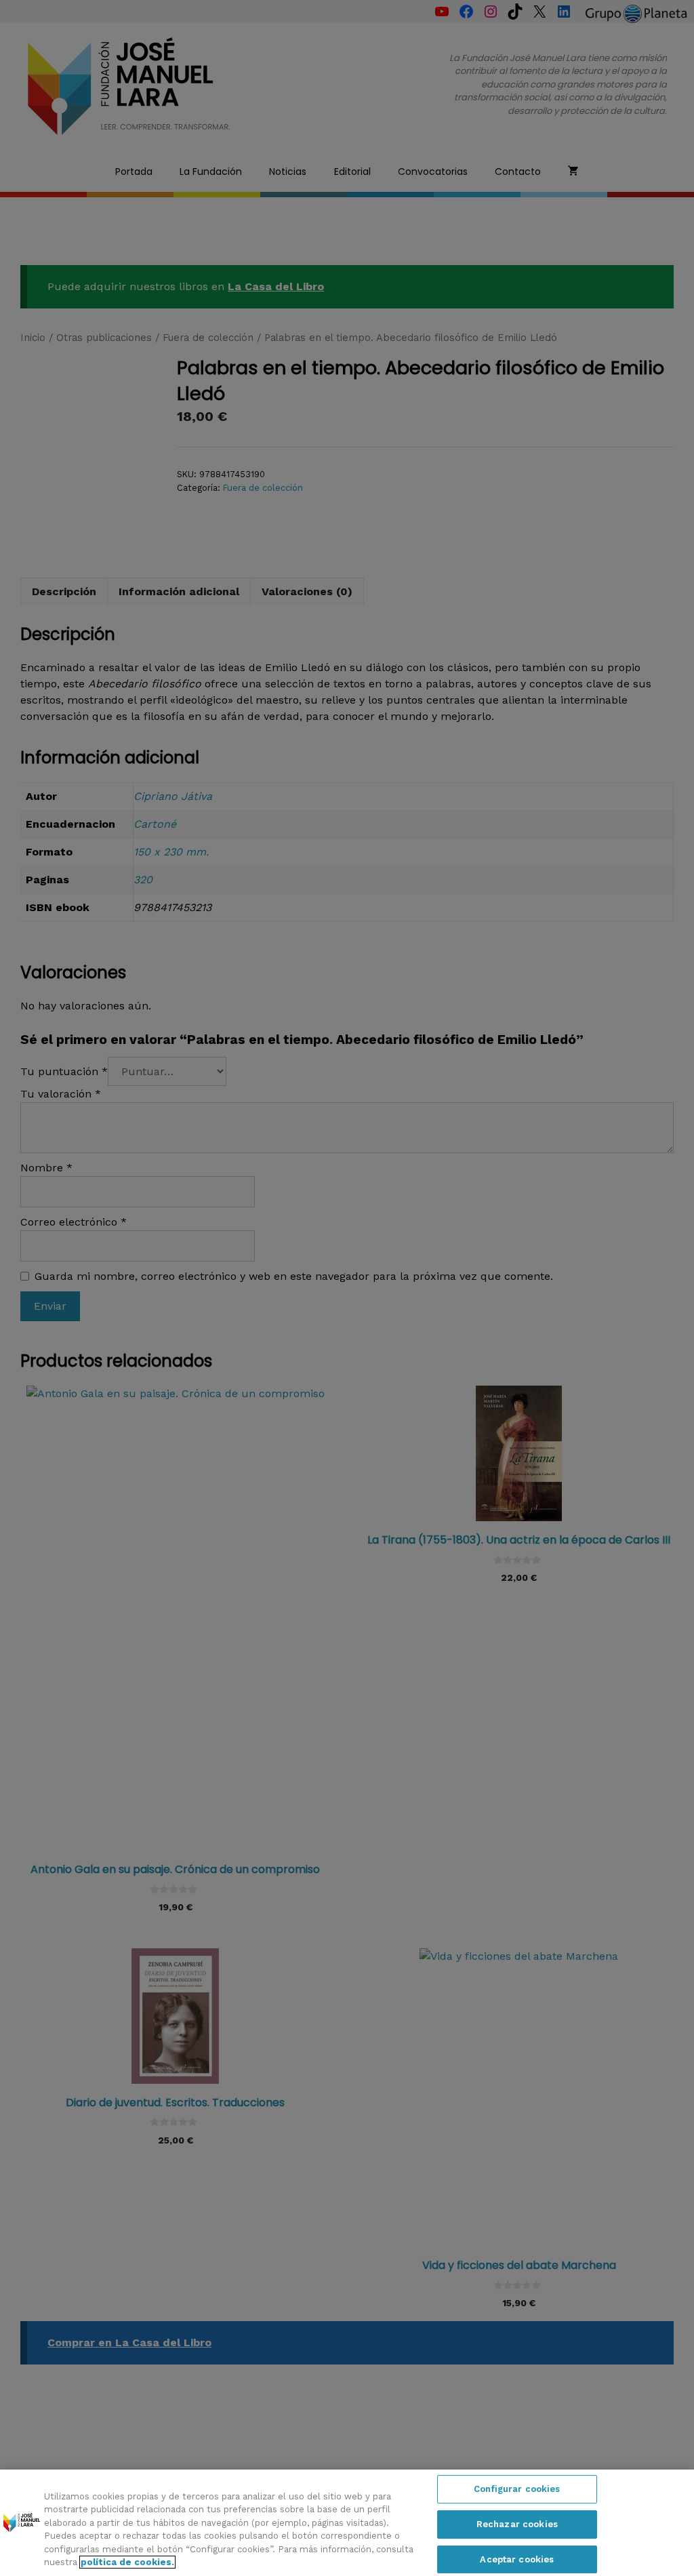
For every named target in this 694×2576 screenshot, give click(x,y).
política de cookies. (127, 2562)
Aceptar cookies (517, 2559)
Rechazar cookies (517, 2524)
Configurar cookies (517, 2490)
